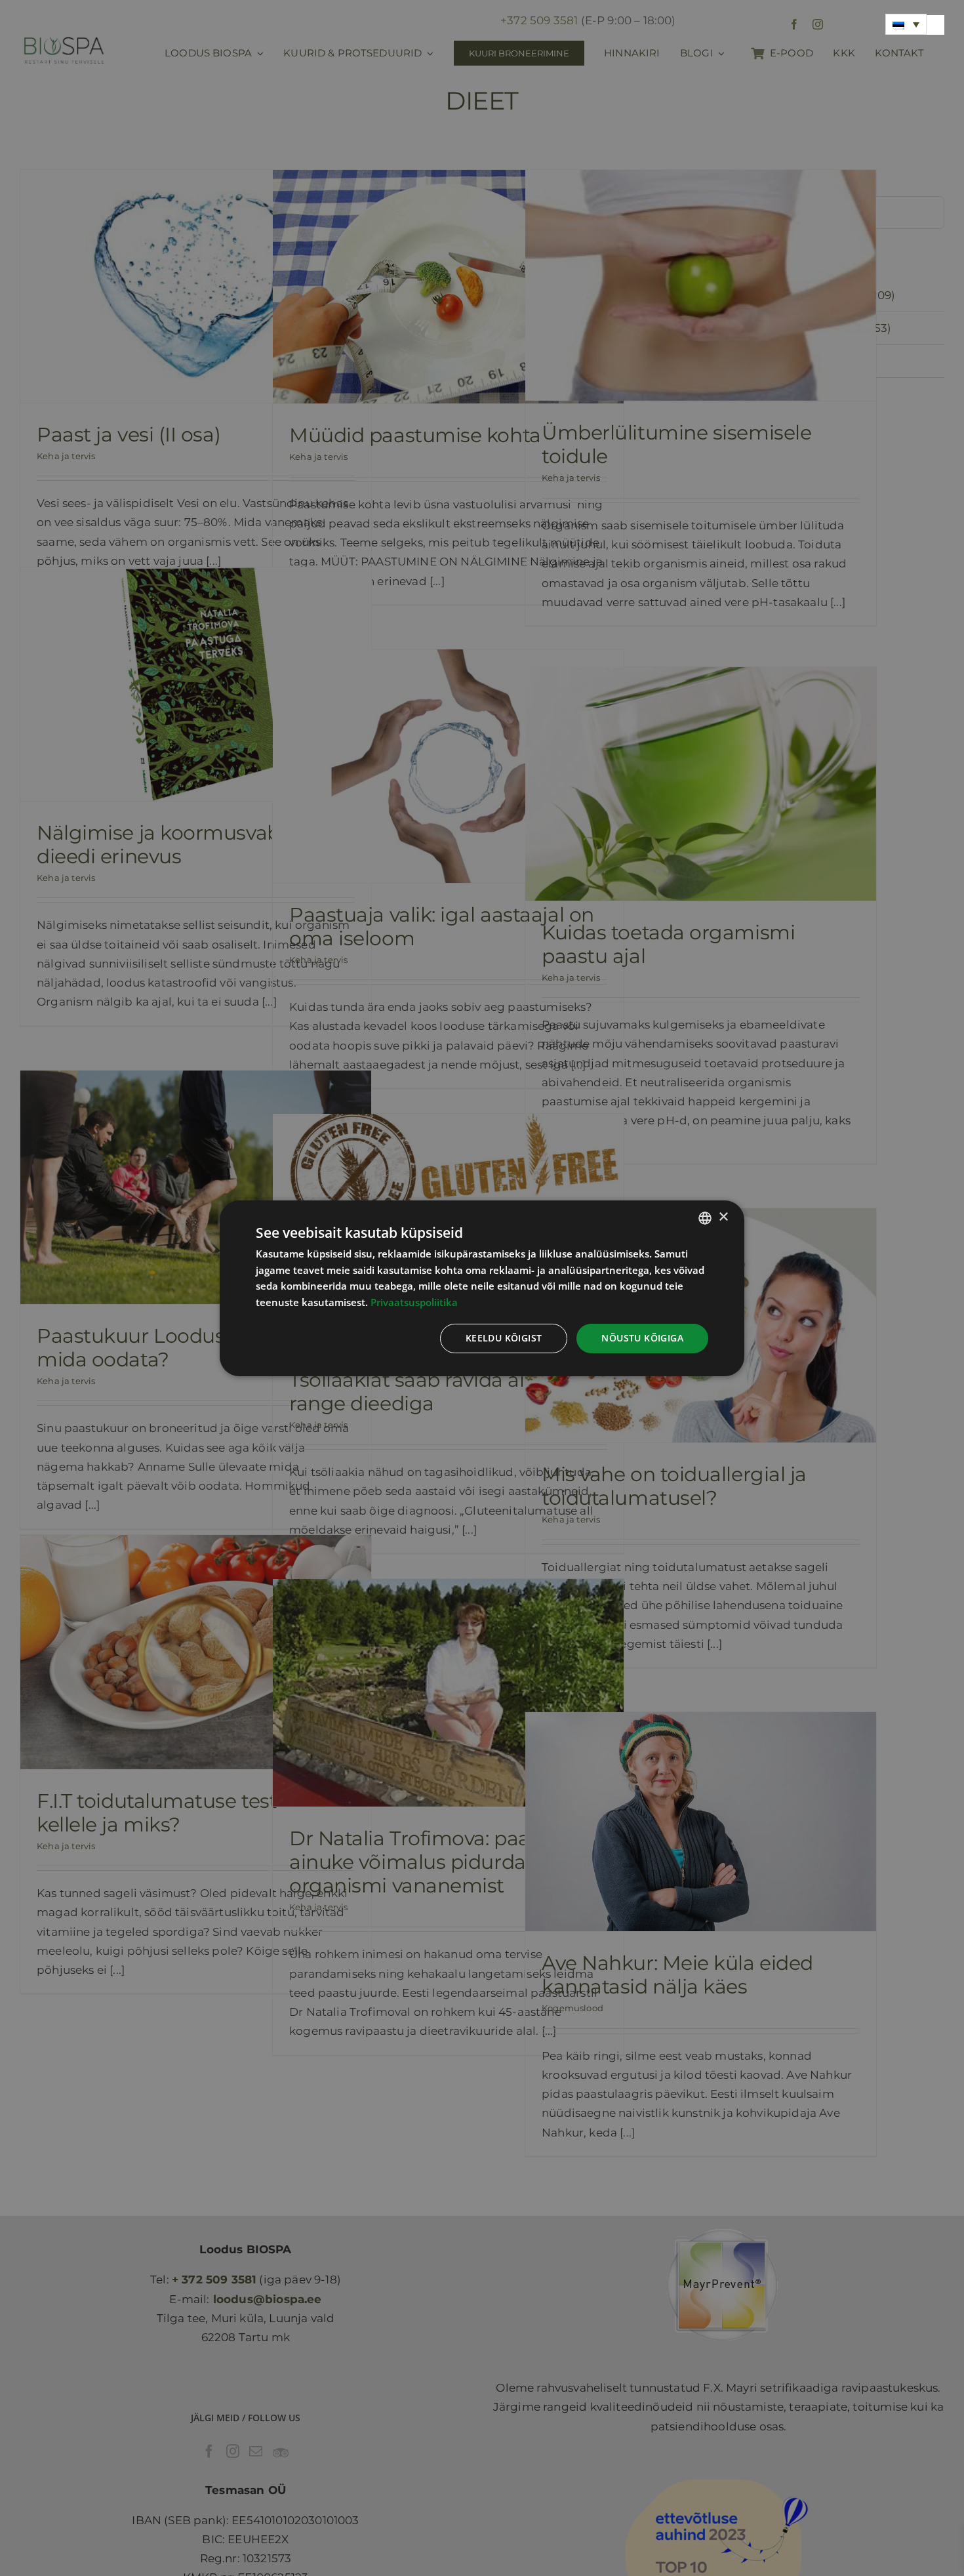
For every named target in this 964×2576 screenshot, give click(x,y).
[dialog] (482, 1288)
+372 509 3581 (539, 20)
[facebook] (794, 24)
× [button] (723, 1217)
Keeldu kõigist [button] (504, 1338)
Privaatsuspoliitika (414, 1302)
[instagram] (818, 24)
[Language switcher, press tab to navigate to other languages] (906, 24)
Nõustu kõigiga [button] (642, 1338)
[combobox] (705, 1217)
